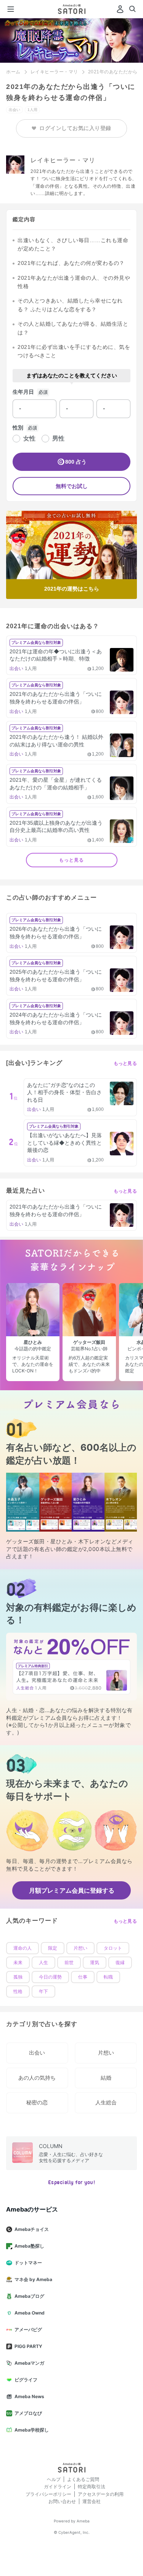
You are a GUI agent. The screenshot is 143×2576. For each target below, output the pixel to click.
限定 (53, 1948)
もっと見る (71, 860)
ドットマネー (28, 2263)
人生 (43, 1963)
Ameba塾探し (29, 2246)
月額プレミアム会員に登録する (72, 1890)
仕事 (83, 1977)
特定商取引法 (92, 2486)
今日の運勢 (50, 1977)
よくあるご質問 (83, 2479)
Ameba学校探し (32, 2430)
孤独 (18, 1977)
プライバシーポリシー (48, 2494)
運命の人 (22, 1948)
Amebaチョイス (32, 2229)
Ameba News (29, 2396)
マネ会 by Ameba (33, 2279)
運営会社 (92, 2501)
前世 (69, 1963)
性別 (18, 428)
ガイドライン (58, 2486)
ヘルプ (54, 2479)
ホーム (13, 72)
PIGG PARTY (28, 2346)
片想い (80, 1948)
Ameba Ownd (30, 2313)
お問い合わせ (62, 2501)
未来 (18, 1963)
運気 (95, 1963)
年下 (43, 1991)
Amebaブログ (29, 2296)
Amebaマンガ (29, 2363)
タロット (113, 1948)
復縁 (120, 1963)
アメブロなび (28, 2413)
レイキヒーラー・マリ (54, 72)
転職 (108, 1977)
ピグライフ (26, 2380)
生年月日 (23, 392)
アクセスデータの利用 (101, 2494)
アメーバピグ (28, 2330)
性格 (18, 1991)
